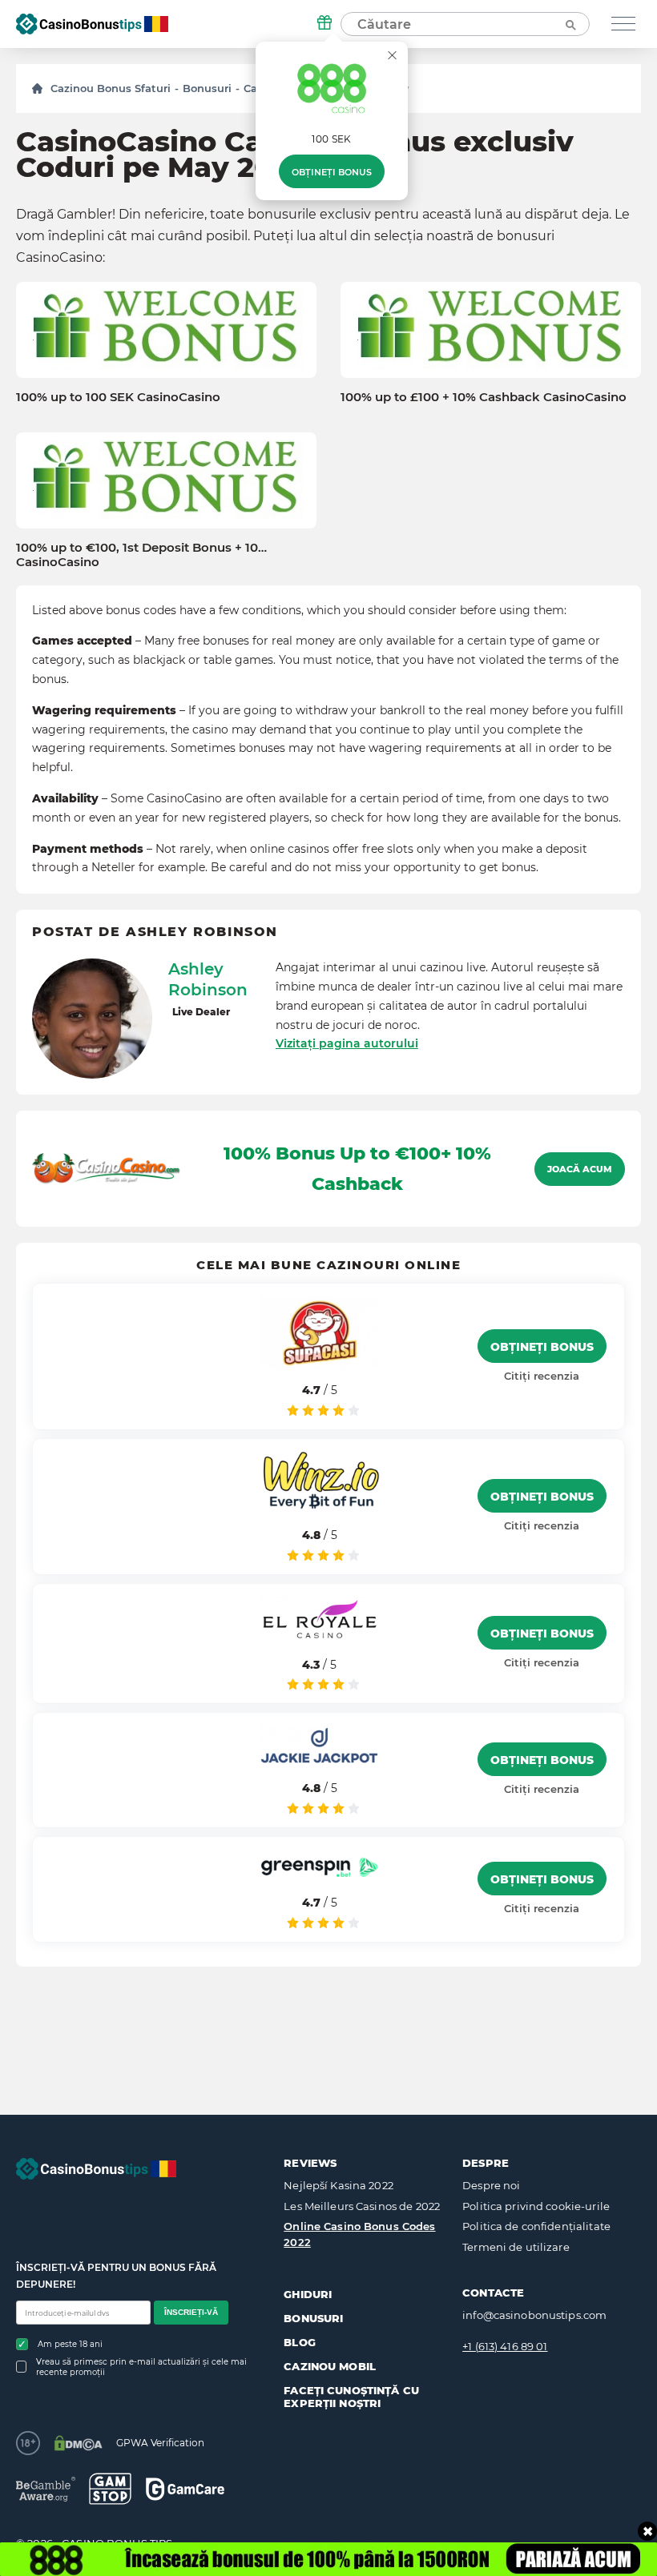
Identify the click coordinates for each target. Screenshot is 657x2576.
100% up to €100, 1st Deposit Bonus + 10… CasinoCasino (141, 555)
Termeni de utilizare (516, 2247)
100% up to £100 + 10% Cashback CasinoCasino (484, 397)
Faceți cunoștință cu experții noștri (351, 2397)
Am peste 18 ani (70, 2344)
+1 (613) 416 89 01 (505, 2346)
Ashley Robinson (208, 979)
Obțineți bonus (332, 172)
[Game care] (185, 2489)
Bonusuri (207, 88)
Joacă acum (580, 1169)
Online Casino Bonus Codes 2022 (359, 2234)
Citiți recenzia (542, 1376)
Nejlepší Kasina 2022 (339, 2185)
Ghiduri (308, 2294)
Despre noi (491, 2185)
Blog (300, 2342)
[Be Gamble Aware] (46, 2489)
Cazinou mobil (330, 2366)
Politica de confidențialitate (536, 2226)
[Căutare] (570, 24)
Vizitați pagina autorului (347, 1043)
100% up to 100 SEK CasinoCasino (118, 397)
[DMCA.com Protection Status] (78, 2443)
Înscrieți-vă (191, 2312)
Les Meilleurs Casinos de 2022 (362, 2206)
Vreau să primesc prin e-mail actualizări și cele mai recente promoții (141, 2367)
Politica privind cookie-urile (536, 2206)
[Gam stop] (110, 2489)
